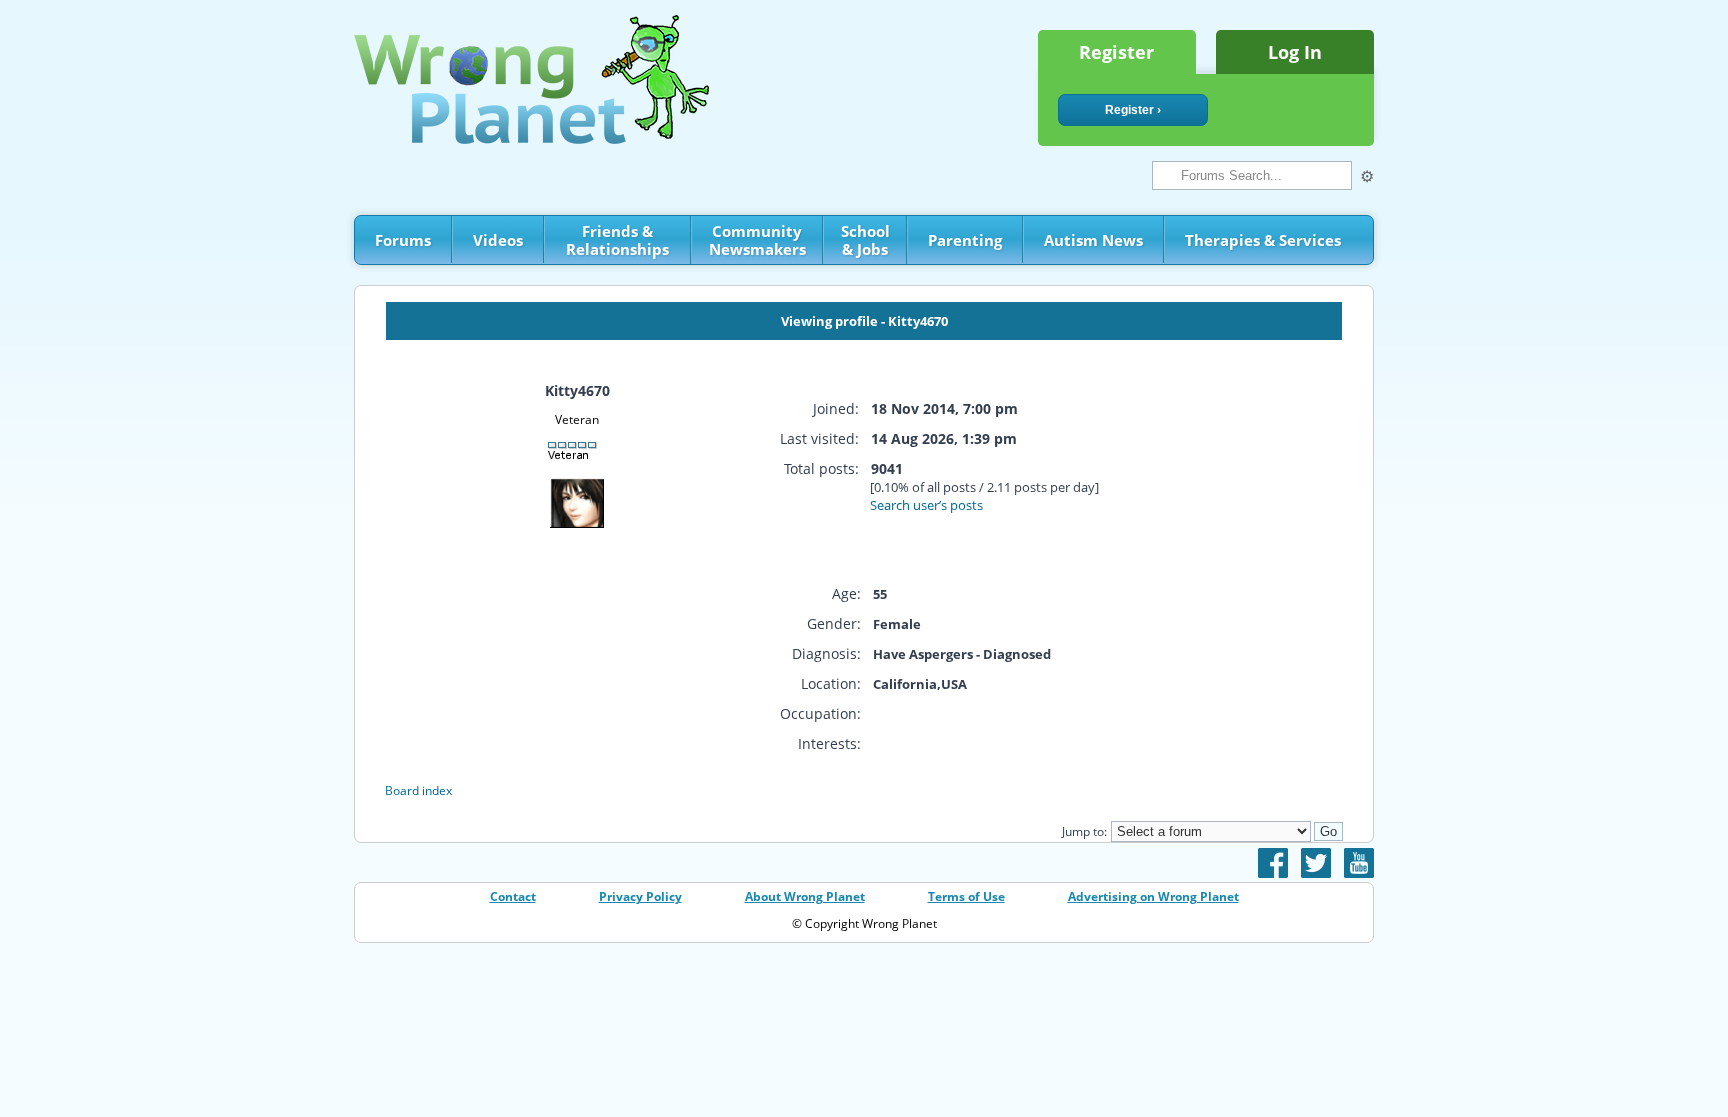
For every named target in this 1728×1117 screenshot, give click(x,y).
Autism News (1093, 240)
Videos (498, 240)
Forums (403, 240)
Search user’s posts (926, 505)
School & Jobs (865, 240)
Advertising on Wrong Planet (1153, 896)
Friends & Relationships (617, 240)
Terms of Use (966, 896)
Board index (418, 790)
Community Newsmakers (757, 240)
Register (1116, 52)
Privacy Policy (640, 896)
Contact (513, 896)
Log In (1295, 52)
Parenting (965, 240)
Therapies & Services (1263, 240)
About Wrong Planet (805, 896)
